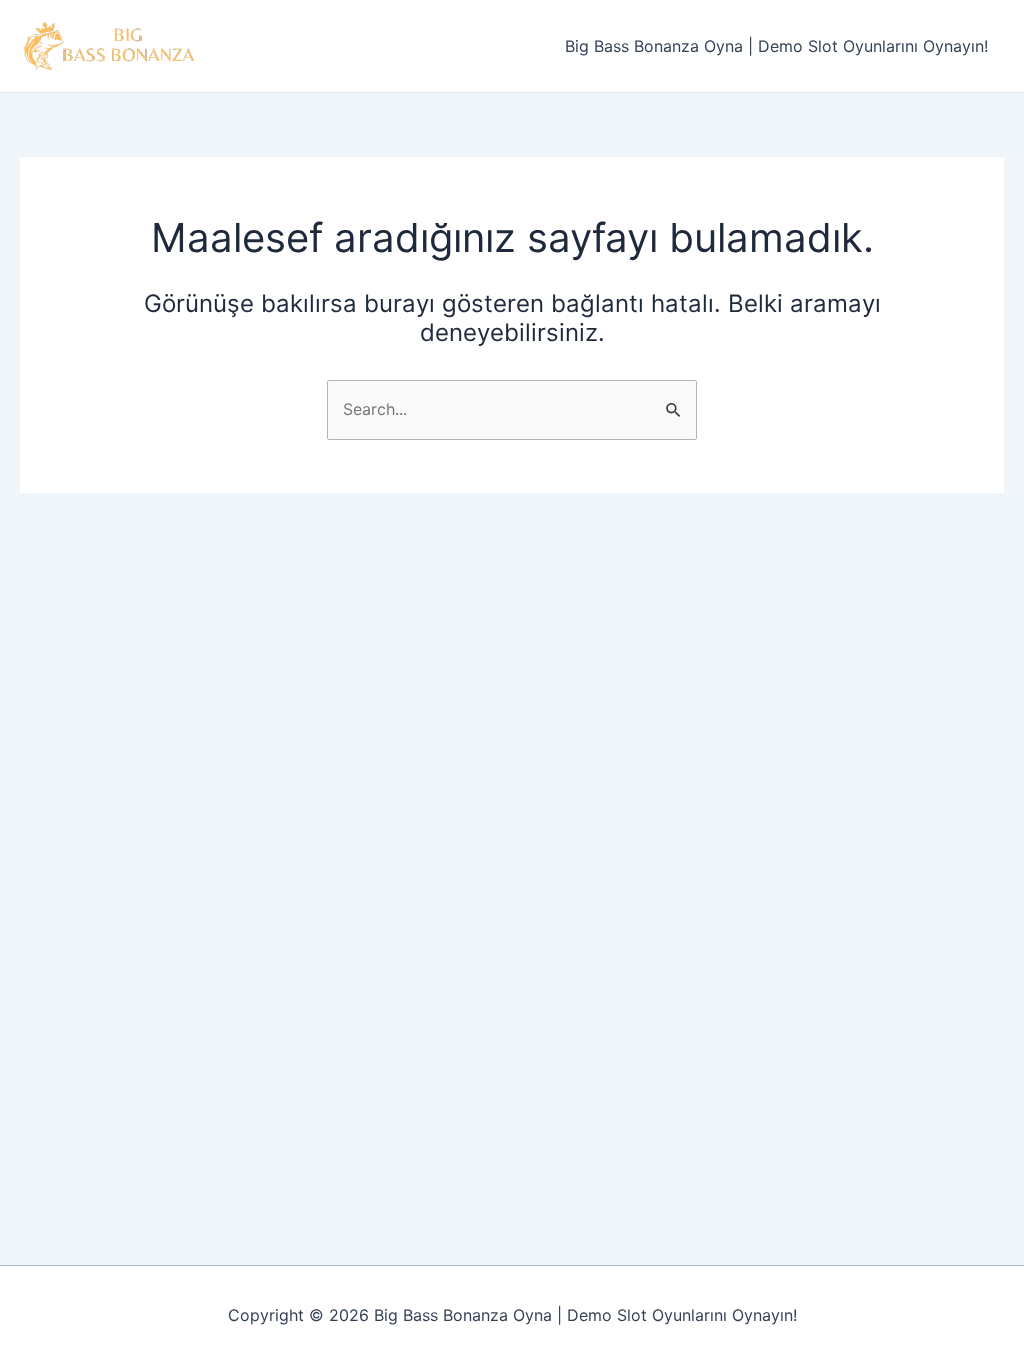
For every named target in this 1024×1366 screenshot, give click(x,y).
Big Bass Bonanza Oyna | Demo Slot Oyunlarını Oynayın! (776, 46)
